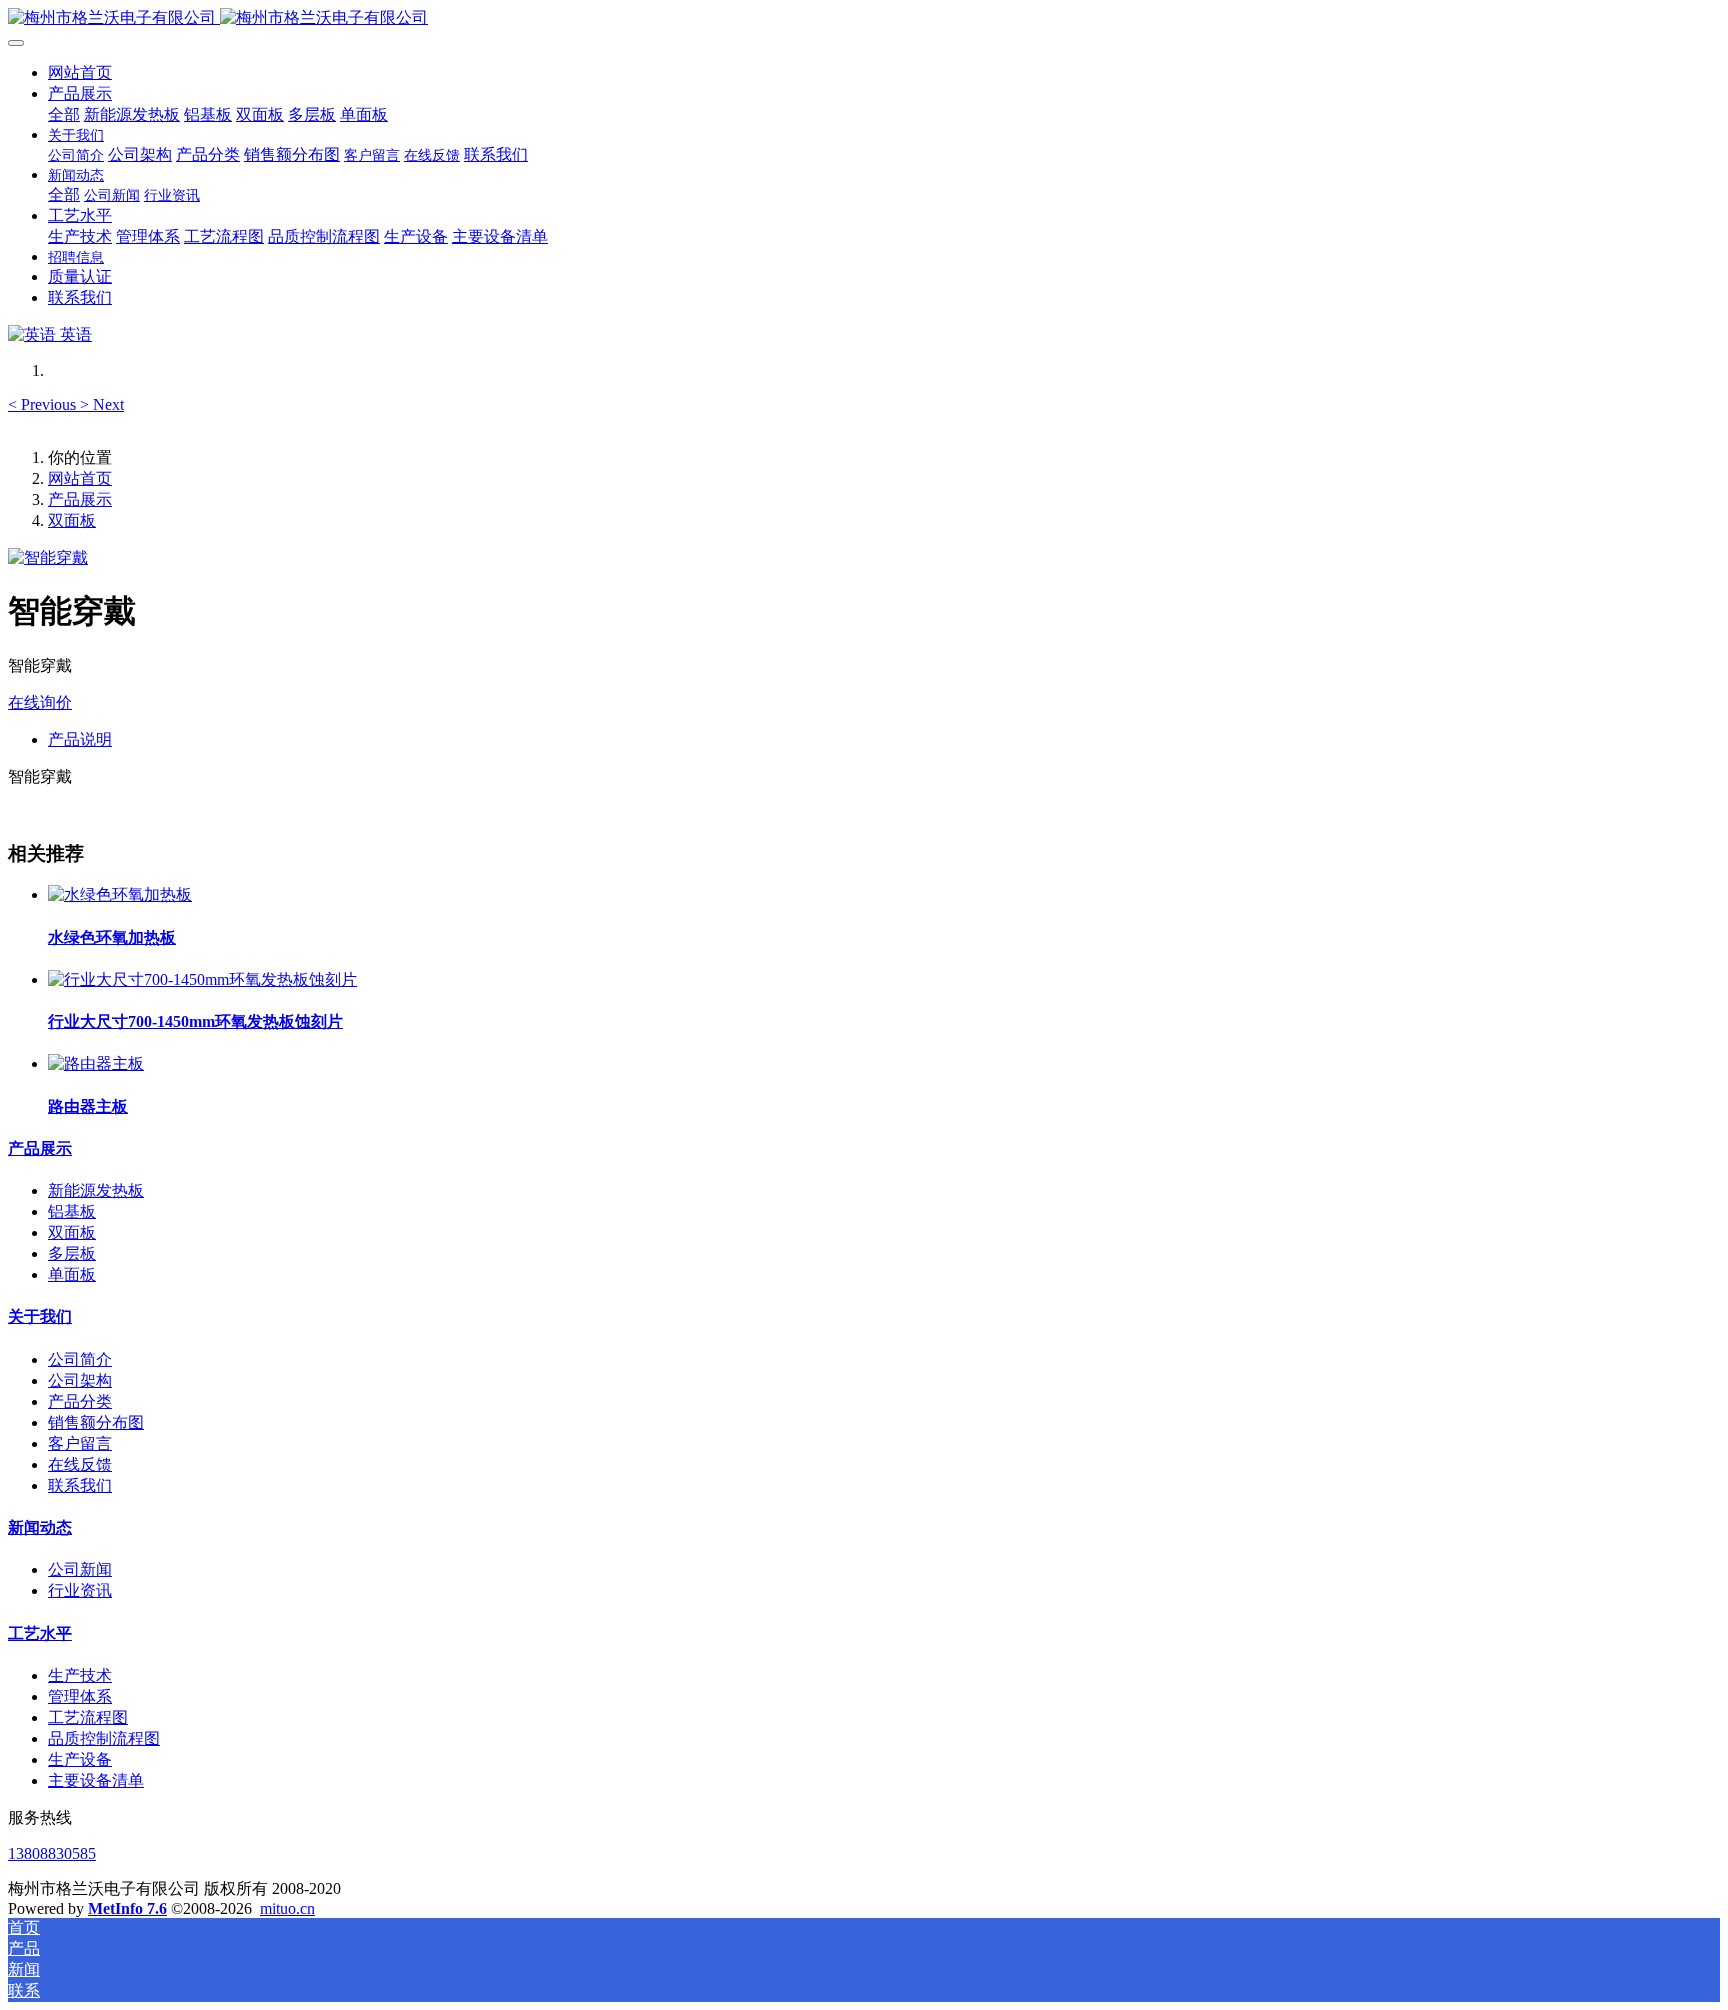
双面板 (72, 520)
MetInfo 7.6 (127, 1908)
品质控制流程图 (104, 1738)
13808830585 (52, 1853)
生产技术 (80, 1675)
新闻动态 (40, 1527)
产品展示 (80, 499)
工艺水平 (40, 1633)
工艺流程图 (88, 1717)
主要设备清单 (96, 1780)
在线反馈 (80, 1464)
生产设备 (80, 1759)
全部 (64, 114)
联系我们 (80, 1485)
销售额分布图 (96, 1422)
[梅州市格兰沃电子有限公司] (864, 18)
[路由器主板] (96, 1063)
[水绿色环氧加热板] (120, 894)
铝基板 (72, 1211)
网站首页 (80, 72)
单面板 (72, 1274)
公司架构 (80, 1380)
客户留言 (80, 1443)
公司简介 (80, 1359)
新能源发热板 (96, 1190)
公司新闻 (80, 1569)
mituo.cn (287, 1908)
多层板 (72, 1253)
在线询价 (40, 702)
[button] (44, 404)
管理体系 (80, 1696)
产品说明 (80, 739)
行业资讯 (80, 1590)
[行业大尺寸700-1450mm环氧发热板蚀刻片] (202, 979)
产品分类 (80, 1401)
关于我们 (40, 1316)
